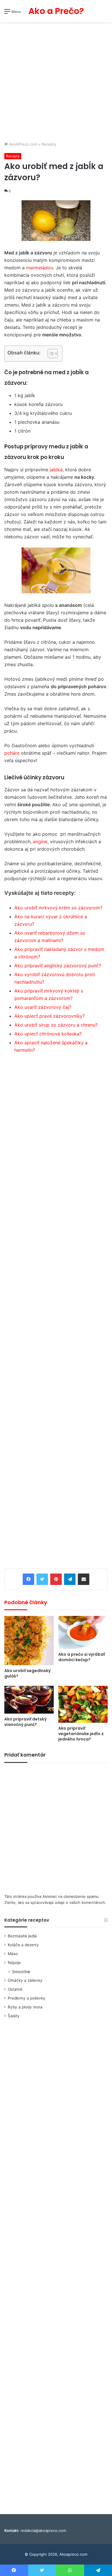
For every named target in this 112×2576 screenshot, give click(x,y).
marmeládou (40, 268)
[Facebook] (28, 1579)
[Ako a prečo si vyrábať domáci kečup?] (83, 1632)
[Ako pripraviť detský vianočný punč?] (29, 1700)
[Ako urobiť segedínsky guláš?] (29, 1641)
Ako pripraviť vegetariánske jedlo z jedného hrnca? (81, 1734)
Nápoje (14, 1963)
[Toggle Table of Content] (50, 354)
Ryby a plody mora (25, 2007)
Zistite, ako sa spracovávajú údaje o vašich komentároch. (55, 1902)
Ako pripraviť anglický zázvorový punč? (58, 966)
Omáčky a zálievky (25, 1980)
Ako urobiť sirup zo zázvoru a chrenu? (56, 1025)
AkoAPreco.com (23, 144)
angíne (40, 841)
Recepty (49, 144)
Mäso (13, 1954)
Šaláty (14, 2016)
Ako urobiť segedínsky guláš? (27, 1673)
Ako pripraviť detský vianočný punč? (26, 1722)
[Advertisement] (56, 83)
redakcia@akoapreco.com (43, 2530)
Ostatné (15, 1989)
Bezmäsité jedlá (22, 1936)
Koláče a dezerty (23, 1945)
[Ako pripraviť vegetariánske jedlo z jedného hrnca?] (83, 1704)
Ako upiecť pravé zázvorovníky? (50, 1016)
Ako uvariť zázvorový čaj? (43, 1007)
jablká (56, 470)
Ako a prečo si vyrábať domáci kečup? (82, 1657)
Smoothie (21, 1972)
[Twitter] (42, 1579)
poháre (12, 753)
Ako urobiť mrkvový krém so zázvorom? (58, 908)
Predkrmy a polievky (27, 1998)
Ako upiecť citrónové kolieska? (48, 1034)
